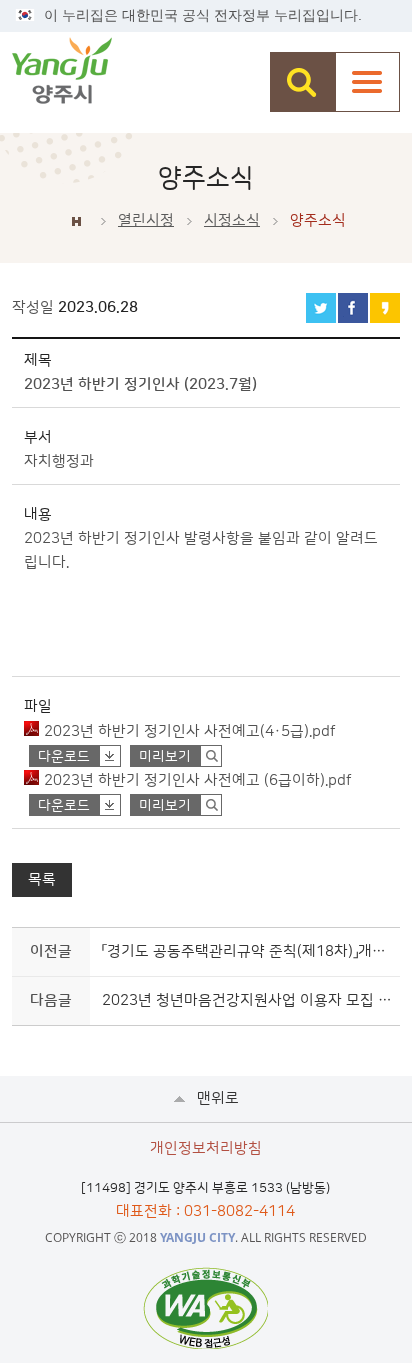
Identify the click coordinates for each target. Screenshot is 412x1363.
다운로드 (64, 757)
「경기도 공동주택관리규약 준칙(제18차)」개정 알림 (247, 951)
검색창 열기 (302, 82)
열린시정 (146, 220)
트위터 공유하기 (321, 308)
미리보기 (165, 757)
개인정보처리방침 (206, 1148)
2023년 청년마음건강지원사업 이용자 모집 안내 (247, 1000)
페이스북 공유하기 (353, 308)
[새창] (205, 1308)
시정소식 (232, 220)
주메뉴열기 (367, 82)
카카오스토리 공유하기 (385, 308)
